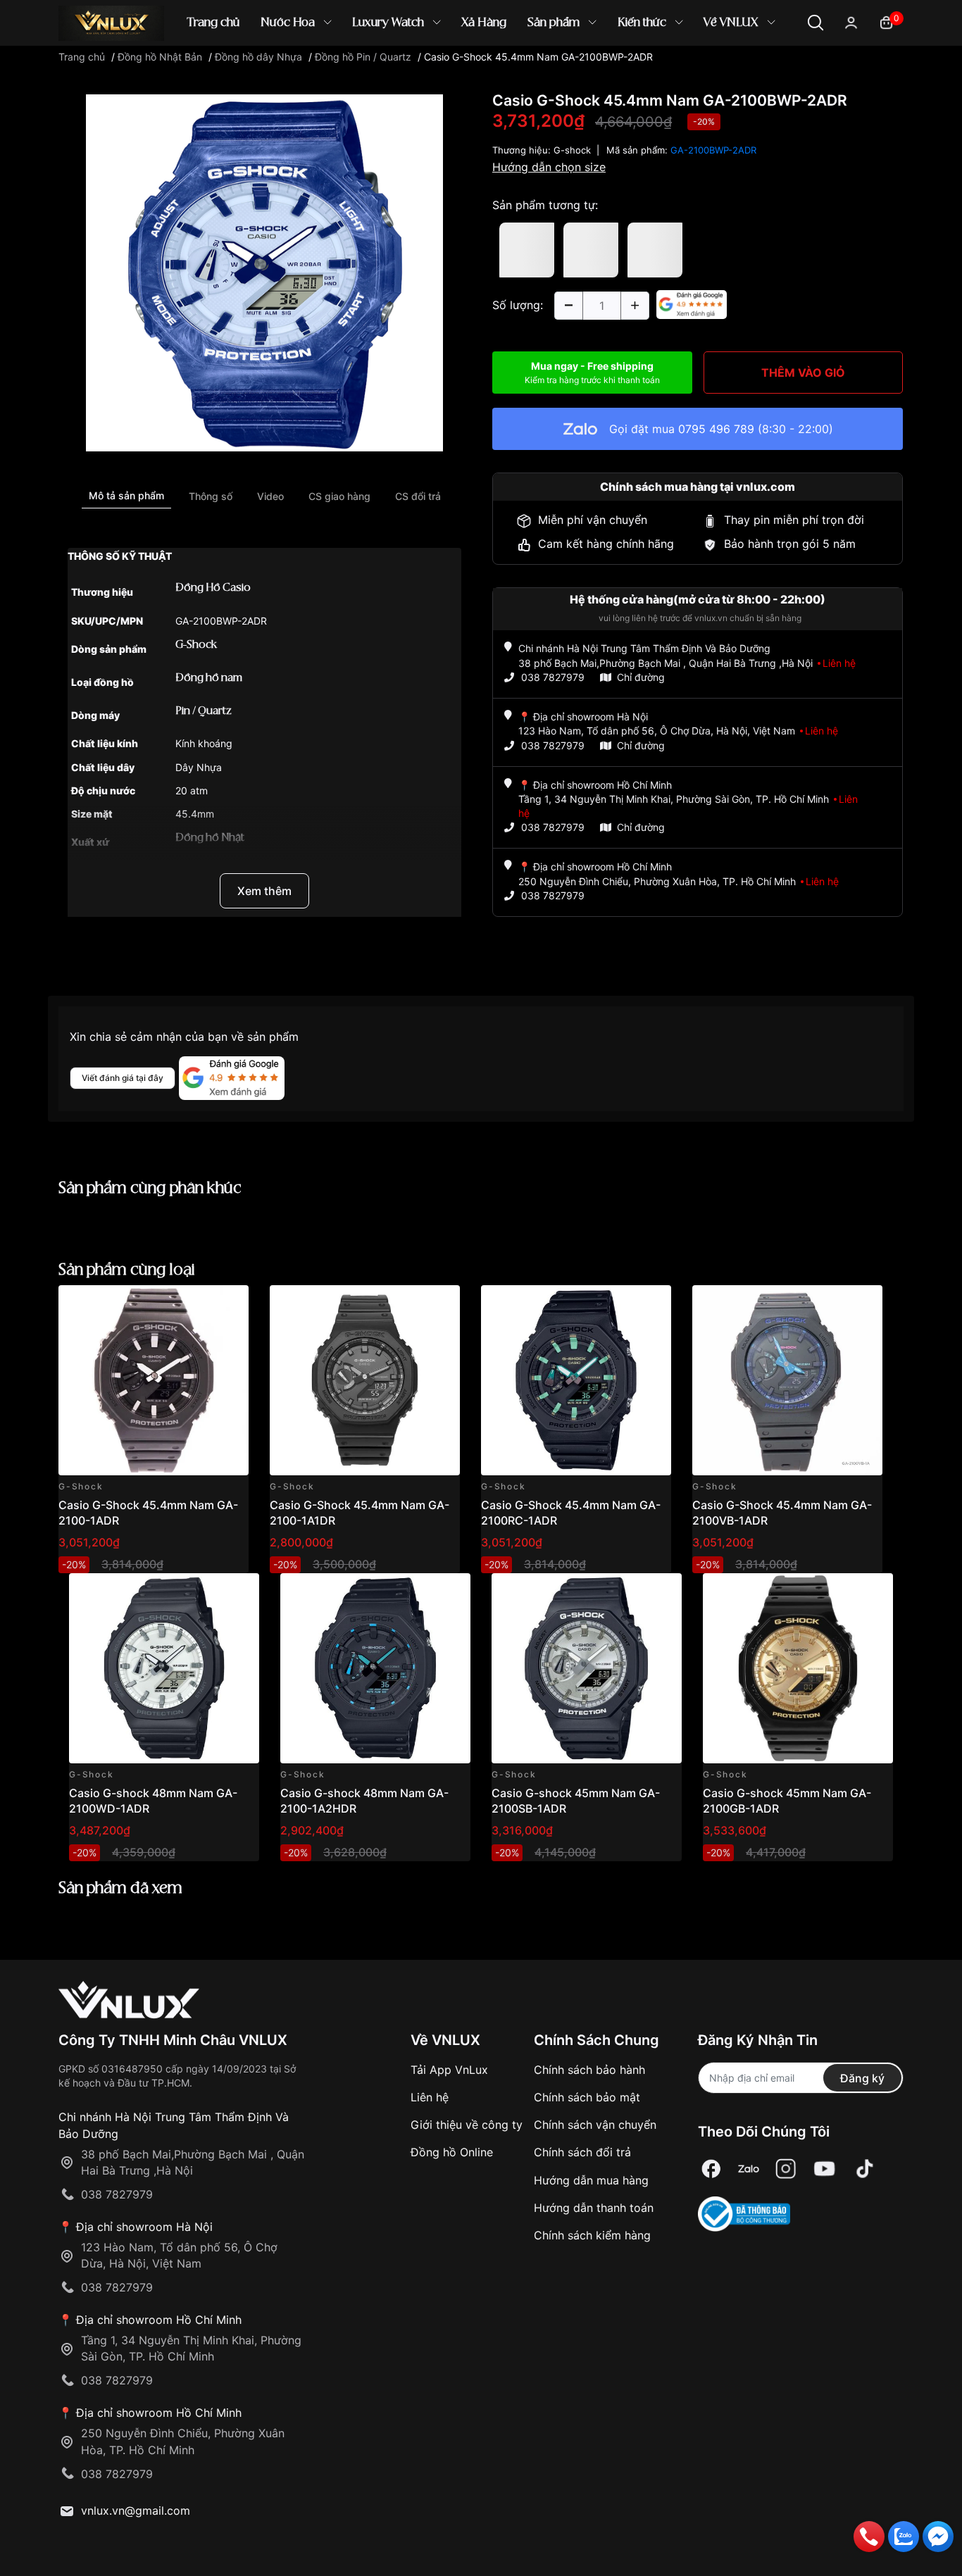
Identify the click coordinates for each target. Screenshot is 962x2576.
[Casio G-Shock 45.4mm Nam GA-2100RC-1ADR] (576, 1380)
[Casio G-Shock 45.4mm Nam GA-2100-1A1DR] (365, 1380)
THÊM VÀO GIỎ (803, 373)
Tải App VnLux (449, 2070)
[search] (685, 70)
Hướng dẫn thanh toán (594, 2208)
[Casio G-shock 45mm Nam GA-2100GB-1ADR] (798, 1668)
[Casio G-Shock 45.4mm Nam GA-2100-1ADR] (154, 1380)
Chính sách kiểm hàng (592, 2235)
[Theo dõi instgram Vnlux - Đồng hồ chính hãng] (786, 2169)
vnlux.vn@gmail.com (136, 2511)
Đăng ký (862, 2078)
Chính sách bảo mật (587, 2097)
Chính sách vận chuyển (595, 2125)
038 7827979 (553, 677)
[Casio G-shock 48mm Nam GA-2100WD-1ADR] (164, 1668)
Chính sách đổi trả (582, 2152)
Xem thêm (264, 891)
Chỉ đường (641, 677)
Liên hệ (430, 2097)
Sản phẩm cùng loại (127, 1270)
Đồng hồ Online (452, 2152)
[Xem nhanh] (230, 1304)
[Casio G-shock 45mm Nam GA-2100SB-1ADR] (587, 1668)
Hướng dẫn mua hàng (591, 2180)
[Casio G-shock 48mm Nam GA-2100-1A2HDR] (375, 1668)
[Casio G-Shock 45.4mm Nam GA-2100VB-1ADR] (787, 1380)
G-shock (572, 150)
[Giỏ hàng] (886, 21)
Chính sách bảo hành (589, 2070)
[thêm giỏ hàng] (198, 1304)
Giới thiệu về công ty (467, 2125)
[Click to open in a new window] (264, 272)
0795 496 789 (716, 429)
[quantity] (568, 306)
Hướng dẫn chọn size (549, 167)
